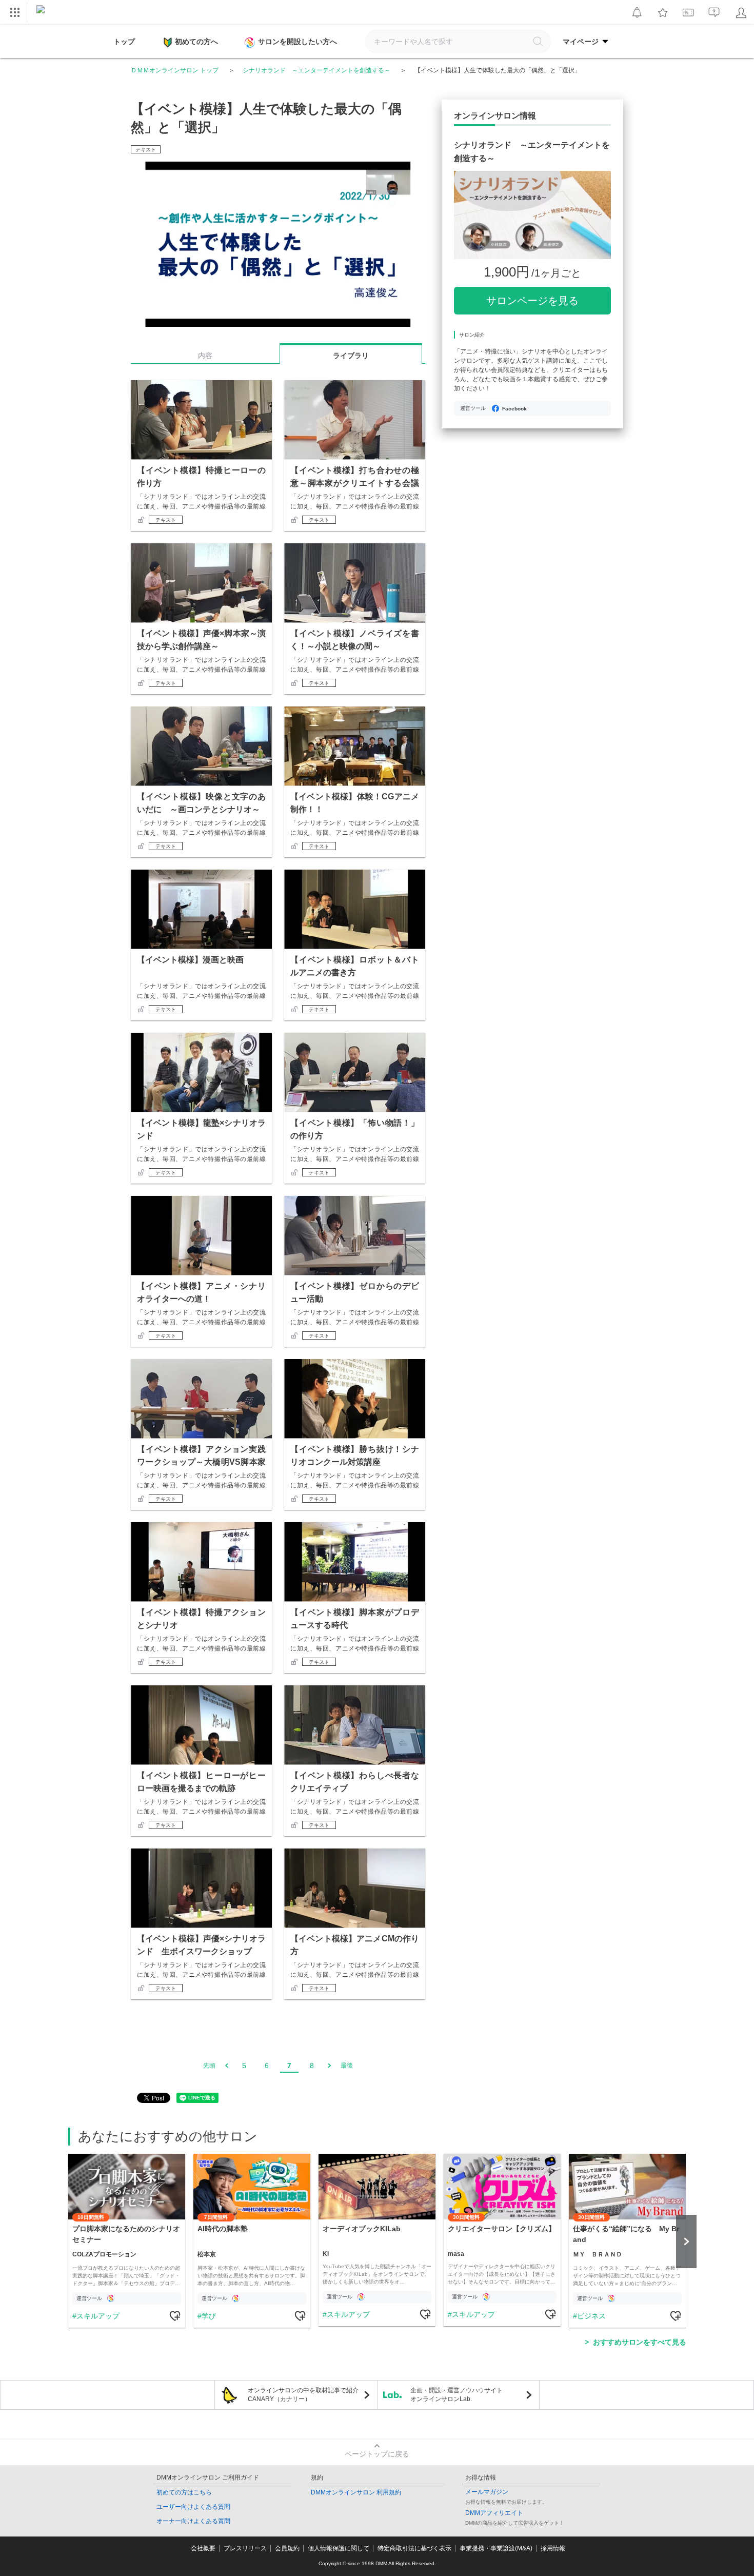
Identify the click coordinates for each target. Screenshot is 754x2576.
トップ (124, 42)
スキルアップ (98, 2316)
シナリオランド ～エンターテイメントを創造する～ (316, 70)
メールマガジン (487, 2492)
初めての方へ (196, 42)
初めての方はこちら (184, 2492)
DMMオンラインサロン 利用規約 (356, 2492)
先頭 (209, 2066)
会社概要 (203, 2548)
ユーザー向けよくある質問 (193, 2507)
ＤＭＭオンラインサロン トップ (175, 70)
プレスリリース (245, 2548)
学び (209, 2316)
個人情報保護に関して (339, 2548)
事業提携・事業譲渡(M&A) (496, 2548)
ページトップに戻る (377, 2454)
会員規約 (287, 2548)
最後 (347, 2066)
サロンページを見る (532, 301)
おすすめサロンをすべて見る (640, 2342)
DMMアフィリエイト (494, 2513)
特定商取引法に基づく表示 (414, 2548)
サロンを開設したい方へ (297, 42)
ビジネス (591, 2316)
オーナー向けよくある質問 (193, 2521)
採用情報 (553, 2548)
